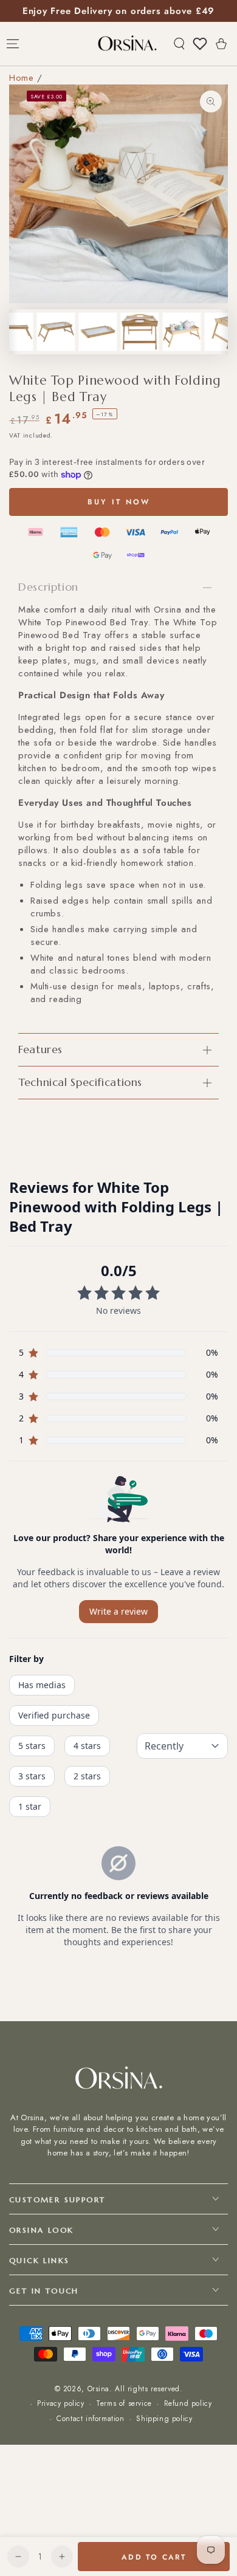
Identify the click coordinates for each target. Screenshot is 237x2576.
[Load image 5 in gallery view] (140, 332)
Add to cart (154, 2557)
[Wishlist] (200, 44)
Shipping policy (164, 2419)
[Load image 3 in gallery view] (56, 332)
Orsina (99, 2389)
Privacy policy (60, 2404)
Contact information (90, 2419)
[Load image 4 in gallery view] (98, 332)
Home (21, 78)
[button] (179, 44)
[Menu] (13, 44)
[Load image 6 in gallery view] (182, 332)
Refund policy (188, 2404)
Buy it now (119, 502)
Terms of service (124, 2404)
